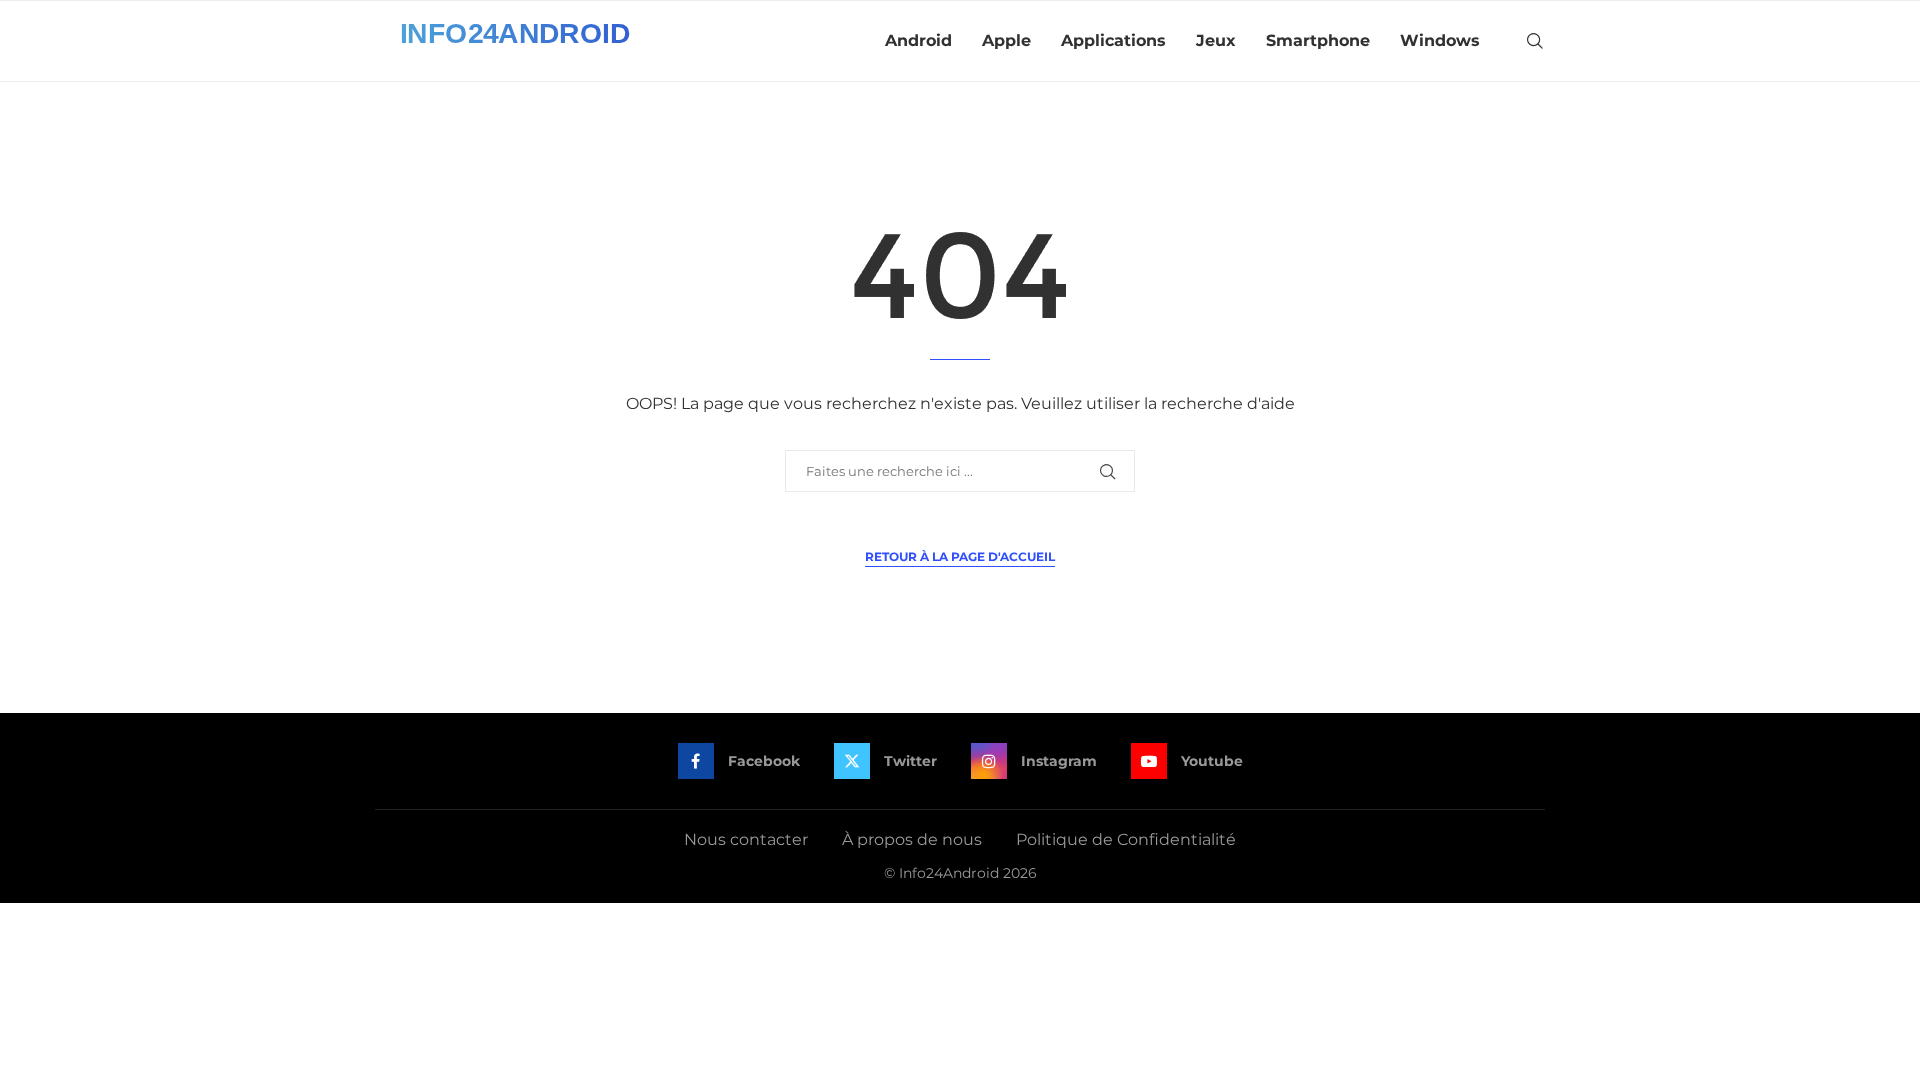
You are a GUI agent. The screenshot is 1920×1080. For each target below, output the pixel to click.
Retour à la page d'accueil (960, 556)
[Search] (1535, 41)
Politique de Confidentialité (1126, 839)
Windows (1440, 40)
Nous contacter (746, 839)
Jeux (1216, 40)
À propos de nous (912, 839)
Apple (1006, 40)
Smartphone (1318, 40)
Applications (1113, 40)
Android (918, 40)
